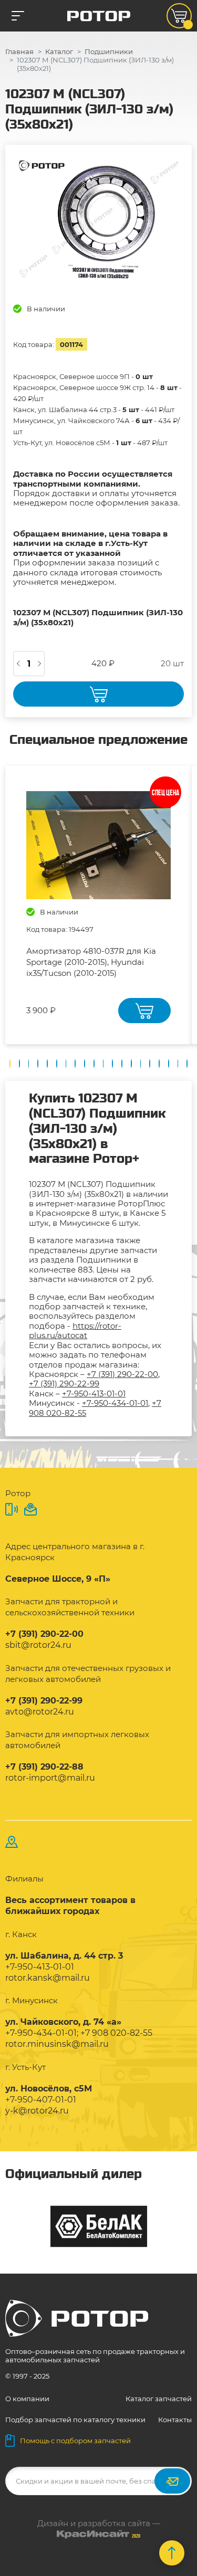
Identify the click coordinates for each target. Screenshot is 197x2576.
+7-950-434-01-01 (115, 1403)
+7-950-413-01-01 (94, 1394)
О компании (27, 2399)
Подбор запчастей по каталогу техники (75, 2420)
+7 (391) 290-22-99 (64, 1384)
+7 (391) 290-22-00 (122, 1374)
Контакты (175, 2420)
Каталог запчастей (159, 2399)
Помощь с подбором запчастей (75, 2441)
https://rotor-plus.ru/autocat (75, 1331)
